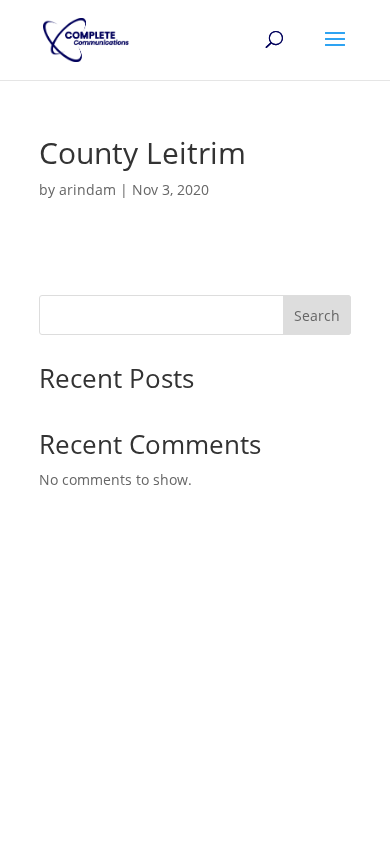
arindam (87, 189)
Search (317, 315)
